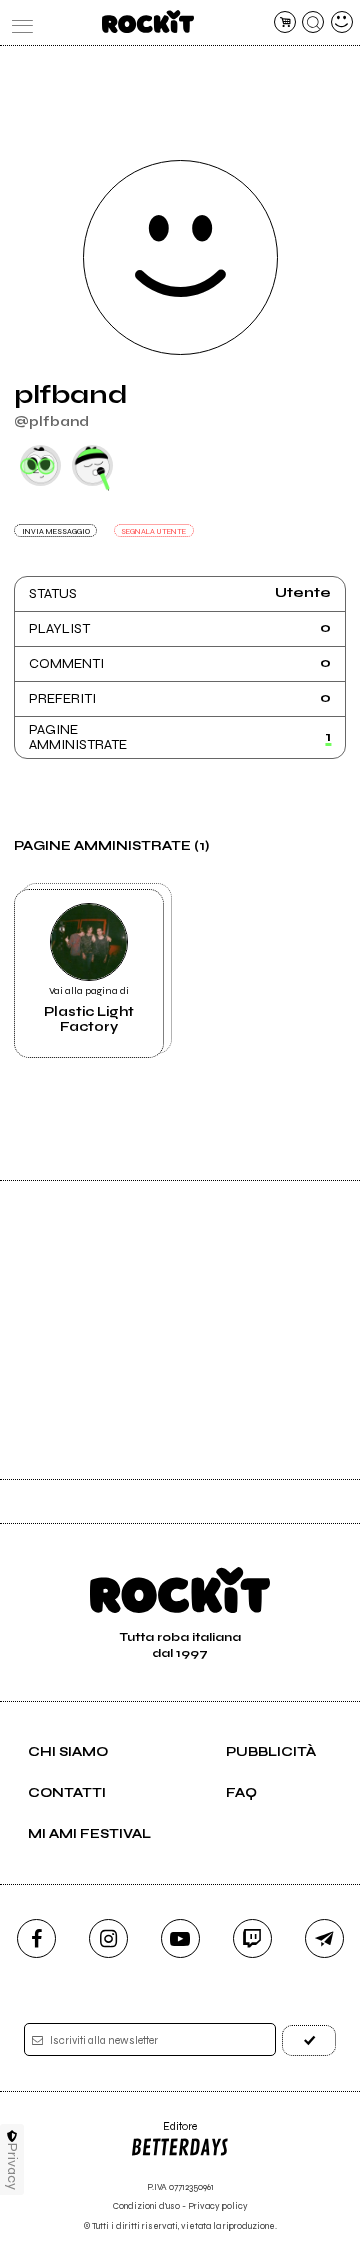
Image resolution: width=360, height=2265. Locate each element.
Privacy (12, 2166)
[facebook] (36, 1938)
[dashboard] (342, 22)
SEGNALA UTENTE (153, 531)
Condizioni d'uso (146, 2206)
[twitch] (252, 1938)
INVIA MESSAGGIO (56, 531)
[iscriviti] (309, 2040)
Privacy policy (218, 2206)
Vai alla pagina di (89, 1009)
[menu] (18, 22)
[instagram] (108, 1938)
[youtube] (180, 1938)
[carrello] (285, 22)
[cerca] (313, 22)
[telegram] (324, 1938)
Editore (163, 2133)
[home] (147, 21)
